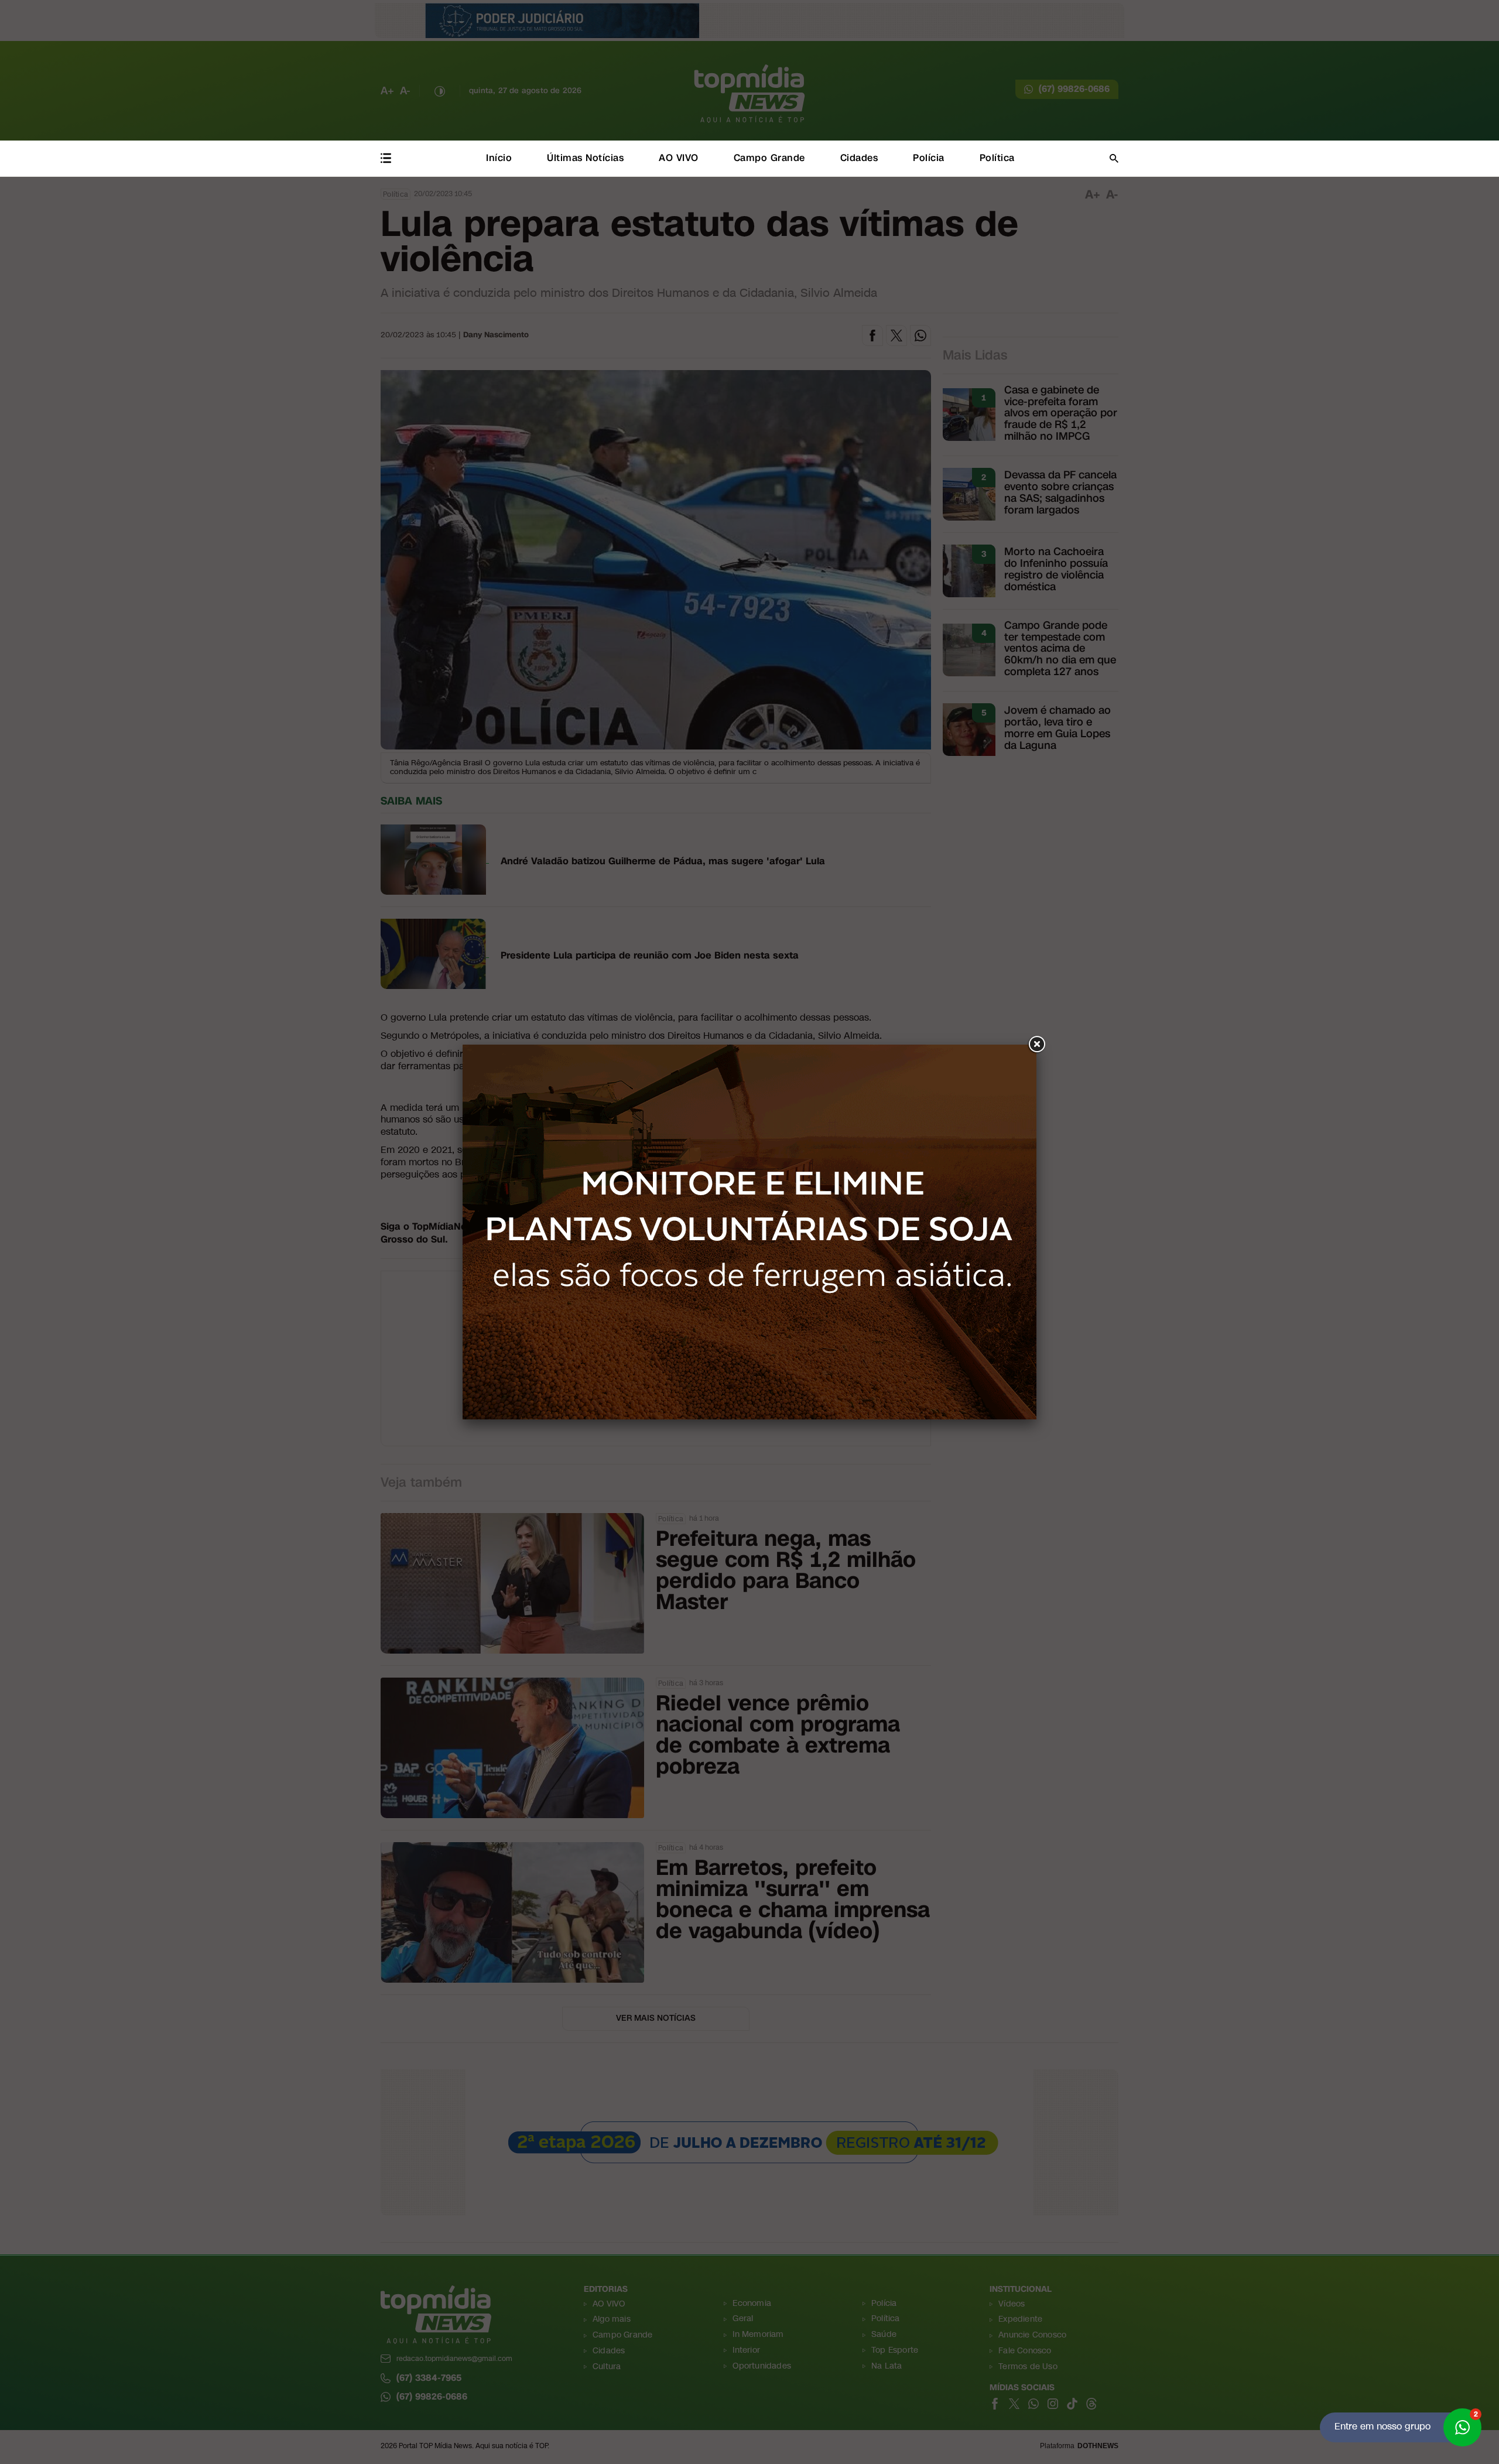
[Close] (1036, 1045)
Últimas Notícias (585, 158)
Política (997, 158)
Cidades (859, 158)
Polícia (929, 158)
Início (499, 158)
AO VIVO (679, 158)
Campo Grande (769, 158)
